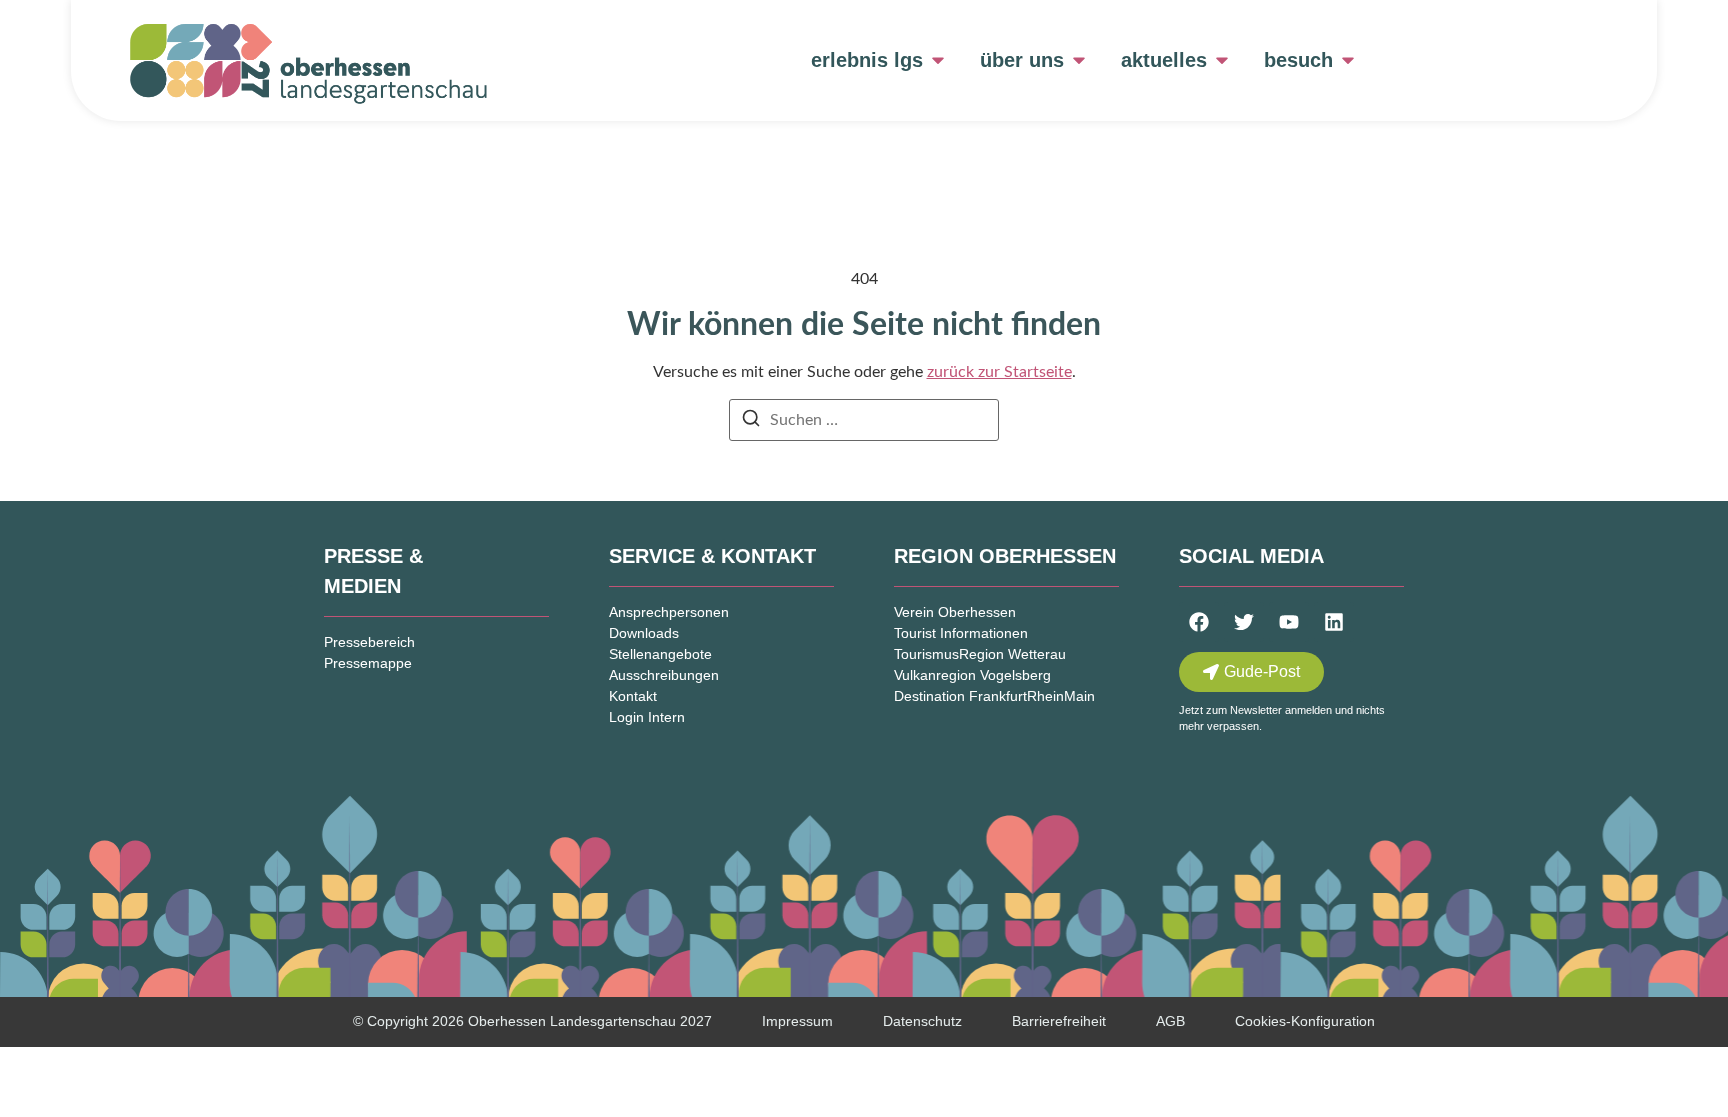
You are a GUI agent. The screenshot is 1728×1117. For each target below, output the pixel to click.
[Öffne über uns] (1079, 60)
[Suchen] (751, 421)
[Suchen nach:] (864, 420)
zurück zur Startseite (999, 372)
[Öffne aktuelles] (1222, 60)
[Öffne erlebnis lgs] (938, 60)
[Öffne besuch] (1348, 60)
